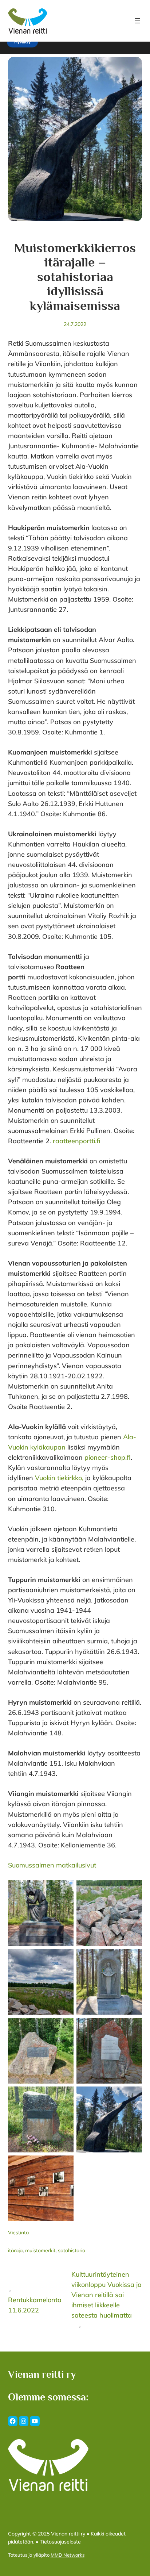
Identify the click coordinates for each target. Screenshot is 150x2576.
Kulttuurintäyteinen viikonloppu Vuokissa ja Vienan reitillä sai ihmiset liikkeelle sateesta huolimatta (106, 2295)
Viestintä (18, 2233)
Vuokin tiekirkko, (59, 1478)
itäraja (15, 2250)
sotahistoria (72, 2250)
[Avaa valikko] (138, 21)
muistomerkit (40, 2250)
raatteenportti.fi (77, 1141)
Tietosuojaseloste (60, 2542)
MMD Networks (68, 2555)
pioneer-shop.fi (108, 1457)
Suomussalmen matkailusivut (52, 1865)
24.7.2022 (75, 324)
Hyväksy (22, 42)
